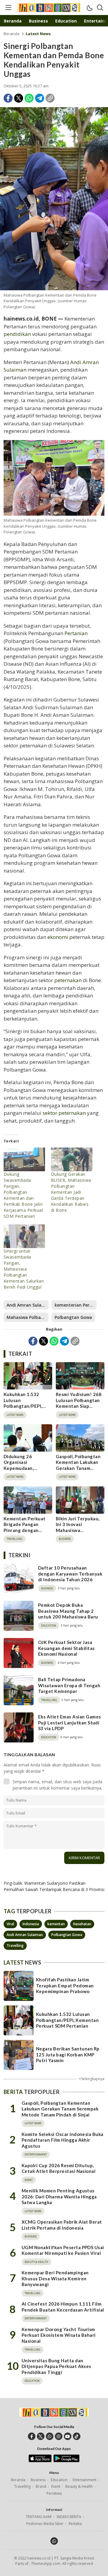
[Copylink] (50, 98)
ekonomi (58, 937)
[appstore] (40, 2461)
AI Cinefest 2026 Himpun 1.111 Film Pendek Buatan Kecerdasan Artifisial (63, 2307)
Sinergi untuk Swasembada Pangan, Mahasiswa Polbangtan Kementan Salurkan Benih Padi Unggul (24, 1269)
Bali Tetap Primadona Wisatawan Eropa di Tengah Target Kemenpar (69, 1685)
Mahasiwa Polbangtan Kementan (28, 1317)
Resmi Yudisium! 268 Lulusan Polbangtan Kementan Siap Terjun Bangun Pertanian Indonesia (79, 1406)
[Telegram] (40, 98)
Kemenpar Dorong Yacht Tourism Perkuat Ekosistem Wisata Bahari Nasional (59, 2335)
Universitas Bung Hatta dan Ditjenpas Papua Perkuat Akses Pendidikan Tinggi (56, 2366)
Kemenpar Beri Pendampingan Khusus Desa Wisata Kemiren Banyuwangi (55, 2278)
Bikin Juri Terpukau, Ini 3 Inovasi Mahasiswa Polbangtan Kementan (78, 1530)
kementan (56, 1924)
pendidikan (17, 334)
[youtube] (68, 2436)
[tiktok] (77, 2436)
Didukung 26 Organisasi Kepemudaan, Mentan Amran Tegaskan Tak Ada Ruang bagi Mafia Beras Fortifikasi (24, 1474)
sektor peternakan (64, 1113)
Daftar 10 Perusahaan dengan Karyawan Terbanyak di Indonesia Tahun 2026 (70, 1574)
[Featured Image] (54, 199)
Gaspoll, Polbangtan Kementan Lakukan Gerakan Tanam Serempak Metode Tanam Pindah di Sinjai (78, 1471)
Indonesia (31, 1924)
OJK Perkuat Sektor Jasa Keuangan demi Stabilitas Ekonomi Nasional (66, 1648)
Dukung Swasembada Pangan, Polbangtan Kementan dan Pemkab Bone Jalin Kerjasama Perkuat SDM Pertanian (23, 1195)
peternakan (68, 980)
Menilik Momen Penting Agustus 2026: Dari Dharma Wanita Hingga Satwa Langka (59, 2196)
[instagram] (59, 2436)
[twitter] (41, 2436)
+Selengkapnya (92, 2079)
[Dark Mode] (89, 8)
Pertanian (76, 633)
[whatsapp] (50, 2436)
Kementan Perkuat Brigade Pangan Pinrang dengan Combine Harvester (25, 1527)
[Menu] (8, 8)
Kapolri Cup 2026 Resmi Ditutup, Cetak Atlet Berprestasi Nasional (58, 2168)
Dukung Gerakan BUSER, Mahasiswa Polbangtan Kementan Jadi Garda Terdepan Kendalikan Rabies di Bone (71, 1192)
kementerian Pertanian (76, 1305)
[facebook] (32, 2436)
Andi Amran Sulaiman (28, 1305)
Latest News (38, 34)
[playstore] (66, 2461)
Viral (10, 1924)
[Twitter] (19, 98)
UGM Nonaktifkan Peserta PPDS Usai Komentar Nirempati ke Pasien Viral (63, 2250)
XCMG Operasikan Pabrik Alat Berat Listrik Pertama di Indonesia (62, 2225)
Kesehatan (82, 1924)
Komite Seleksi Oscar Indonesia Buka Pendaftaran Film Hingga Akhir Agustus (63, 2140)
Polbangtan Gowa (73, 1317)
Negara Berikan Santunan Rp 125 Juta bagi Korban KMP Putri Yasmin (68, 2054)
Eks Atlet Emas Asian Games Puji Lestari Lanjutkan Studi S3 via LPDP (69, 1722)
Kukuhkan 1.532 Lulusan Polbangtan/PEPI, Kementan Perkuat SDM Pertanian (25, 1406)
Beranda (12, 34)
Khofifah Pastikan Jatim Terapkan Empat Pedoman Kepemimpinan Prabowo (65, 1985)
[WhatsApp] (29, 98)
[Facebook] (8, 98)
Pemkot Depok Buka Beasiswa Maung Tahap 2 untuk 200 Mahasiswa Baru (68, 1611)
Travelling (15, 1946)
